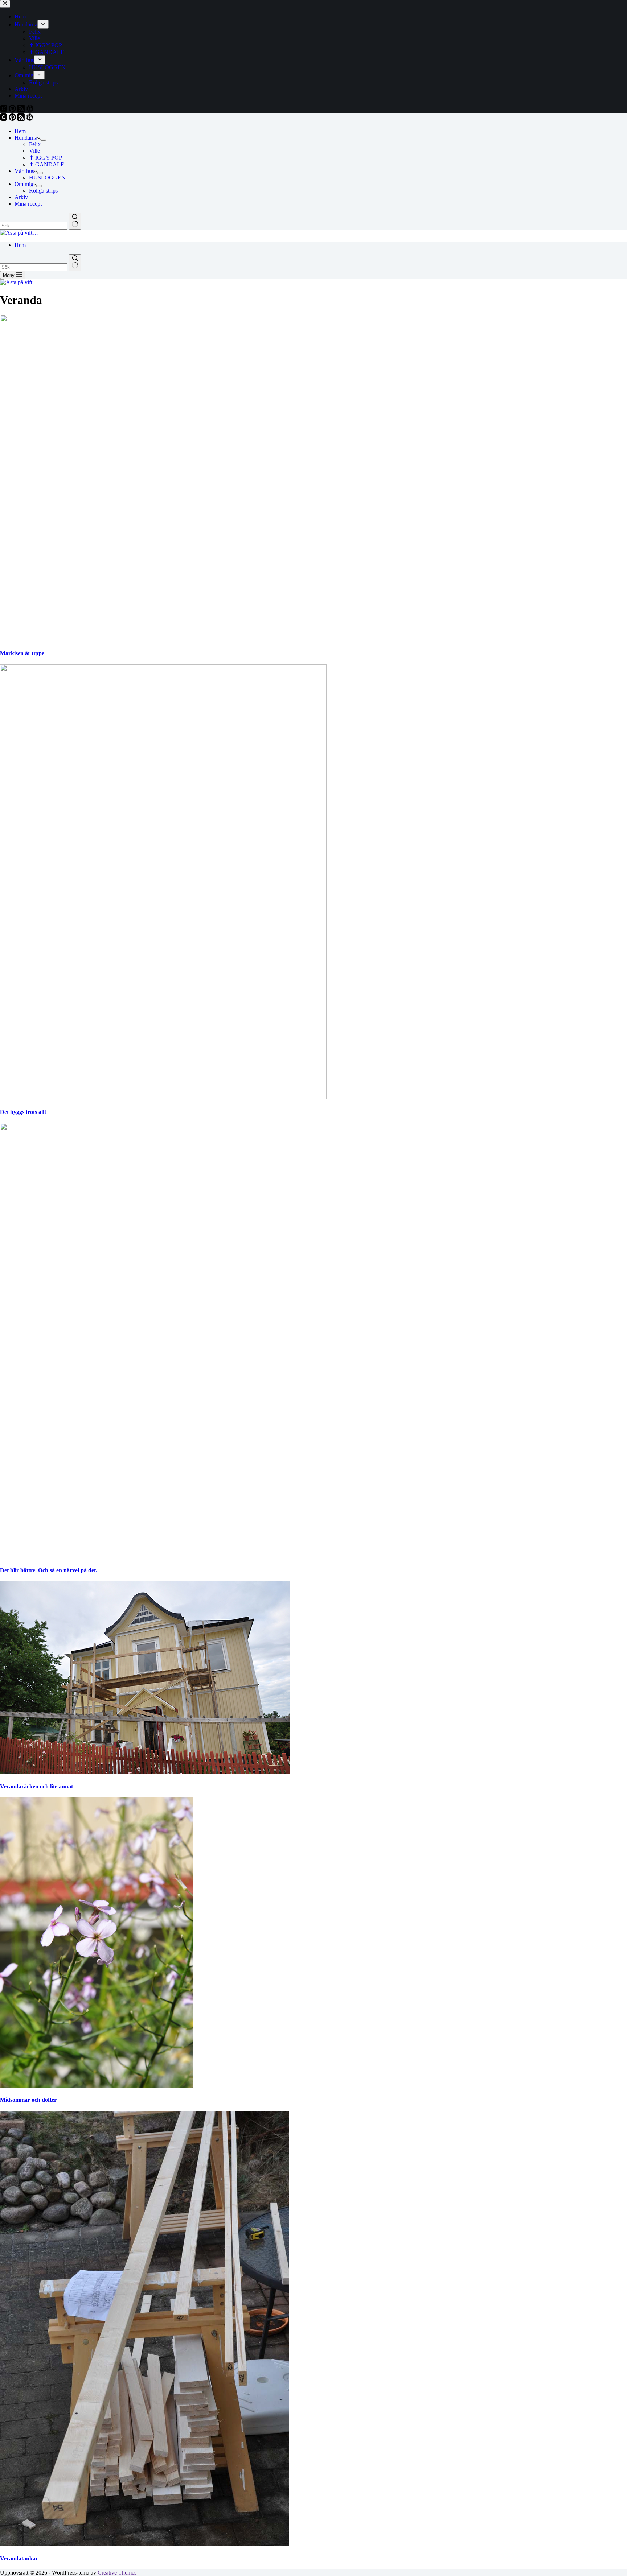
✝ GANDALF (46, 164)
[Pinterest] (13, 119)
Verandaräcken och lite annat (36, 1786)
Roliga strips (43, 191)
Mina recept (28, 204)
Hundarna (26, 138)
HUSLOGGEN (47, 177)
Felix (35, 144)
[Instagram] (4, 119)
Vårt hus (24, 171)
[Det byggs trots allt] (163, 1097)
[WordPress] (30, 119)
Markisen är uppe (22, 653)
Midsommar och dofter (28, 2100)
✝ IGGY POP (46, 158)
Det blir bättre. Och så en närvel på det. (49, 1570)
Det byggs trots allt (23, 1112)
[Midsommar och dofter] (96, 2086)
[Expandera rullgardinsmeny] (43, 140)
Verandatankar (19, 2558)
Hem (20, 131)
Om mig (24, 184)
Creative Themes (117, 2573)
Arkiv (21, 197)
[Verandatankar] (145, 2544)
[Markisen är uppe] (218, 639)
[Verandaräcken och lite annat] (145, 1772)
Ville (34, 151)
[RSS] (22, 119)
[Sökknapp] (75, 221)
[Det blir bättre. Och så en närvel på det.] (146, 1556)
